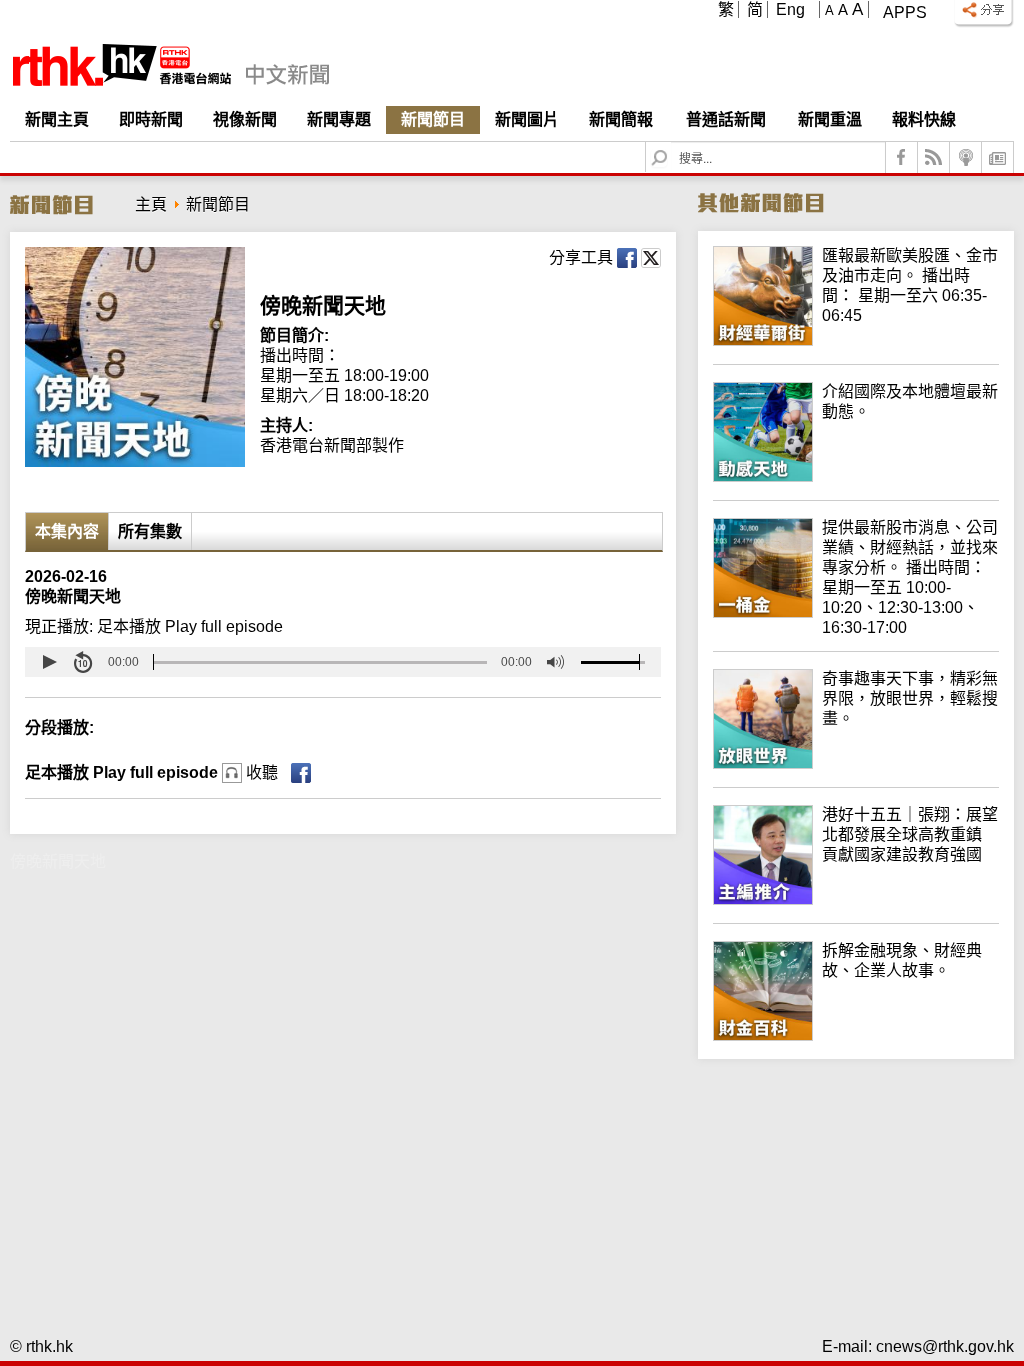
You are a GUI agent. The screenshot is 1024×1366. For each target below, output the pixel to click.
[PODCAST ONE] (966, 157)
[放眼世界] (856, 763)
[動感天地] (856, 476)
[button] (49, 662)
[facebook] (902, 157)
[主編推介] (856, 899)
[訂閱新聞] (998, 157)
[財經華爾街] (856, 340)
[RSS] (934, 157)
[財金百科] (856, 1035)
